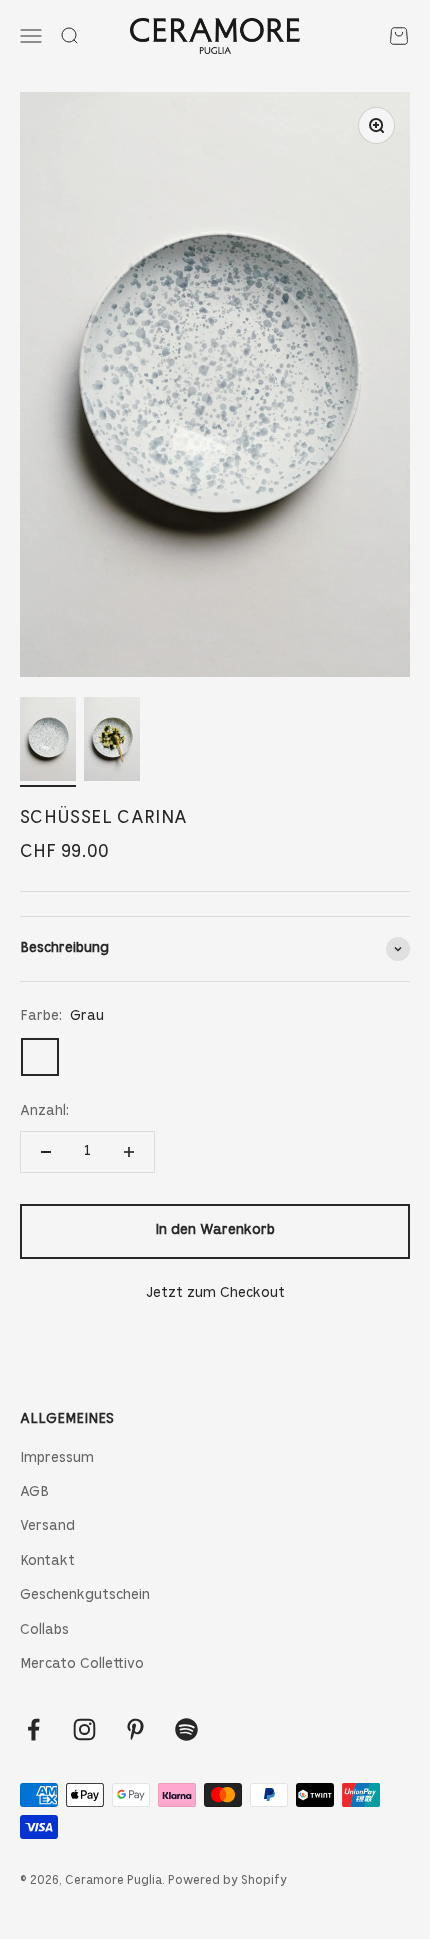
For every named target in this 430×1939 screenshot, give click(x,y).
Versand (47, 1526)
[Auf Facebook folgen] (33, 1729)
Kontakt (47, 1561)
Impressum (57, 1458)
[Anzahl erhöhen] (129, 1152)
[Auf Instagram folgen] (84, 1729)
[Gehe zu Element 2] (112, 742)
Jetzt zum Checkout (215, 1293)
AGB (34, 1492)
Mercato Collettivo (82, 1664)
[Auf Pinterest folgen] (135, 1729)
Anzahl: (44, 1111)
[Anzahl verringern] (46, 1152)
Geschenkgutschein (85, 1595)
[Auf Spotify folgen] (186, 1729)
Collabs (44, 1630)
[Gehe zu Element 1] (48, 742)
